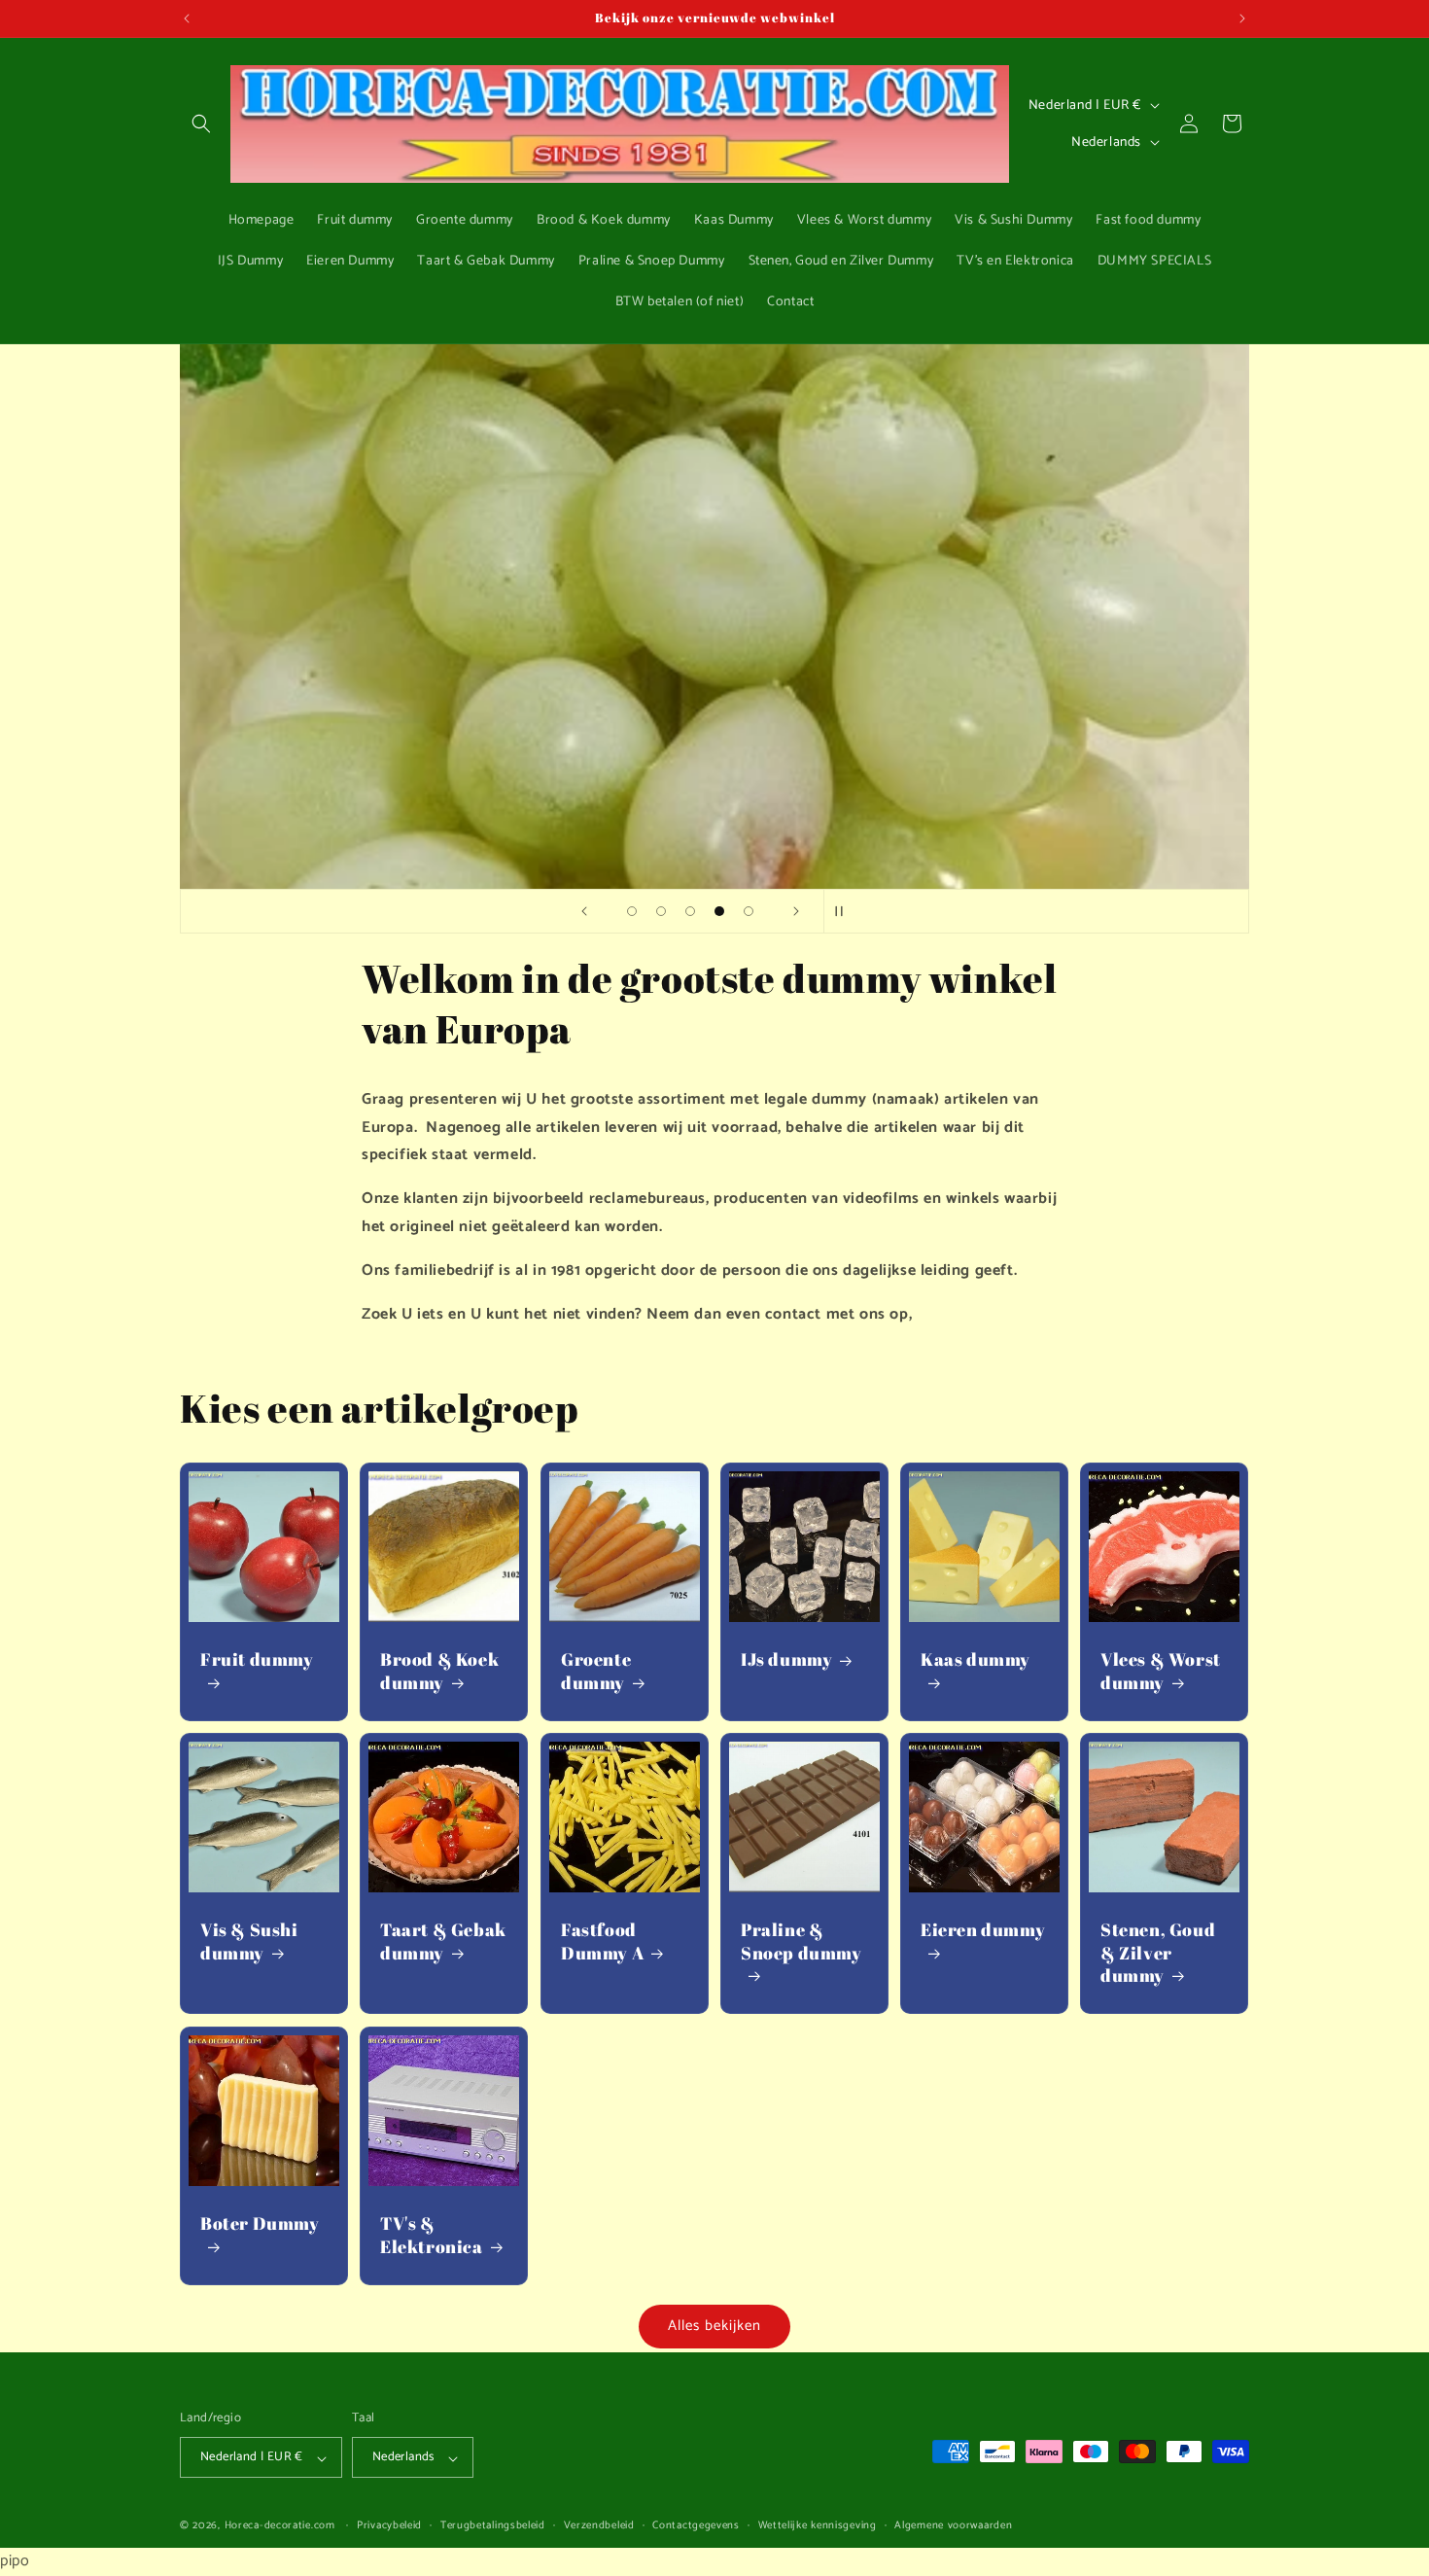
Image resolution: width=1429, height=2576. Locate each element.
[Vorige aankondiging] (187, 18)
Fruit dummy (257, 1660)
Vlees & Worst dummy (1161, 1672)
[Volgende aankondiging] (1242, 18)
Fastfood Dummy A (602, 1942)
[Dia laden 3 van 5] (690, 911)
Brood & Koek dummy (439, 1672)
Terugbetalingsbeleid (493, 2526)
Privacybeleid (389, 2526)
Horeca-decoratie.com (280, 2526)
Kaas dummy (976, 1660)
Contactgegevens (696, 2526)
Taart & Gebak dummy (443, 1942)
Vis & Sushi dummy (249, 1942)
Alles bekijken (714, 2326)
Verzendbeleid (599, 2526)
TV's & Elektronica (432, 2235)
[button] (201, 124)
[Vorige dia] (584, 911)
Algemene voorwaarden (953, 2526)
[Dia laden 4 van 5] (719, 911)
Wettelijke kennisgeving (818, 2526)
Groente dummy (596, 1672)
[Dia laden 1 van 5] (632, 911)
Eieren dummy (983, 1931)
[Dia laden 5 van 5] (749, 911)
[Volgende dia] (796, 911)
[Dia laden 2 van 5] (661, 911)
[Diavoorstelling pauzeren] (845, 911)
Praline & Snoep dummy (802, 1942)
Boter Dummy (260, 2223)
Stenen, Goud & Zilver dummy (1158, 1954)
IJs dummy (786, 1660)
